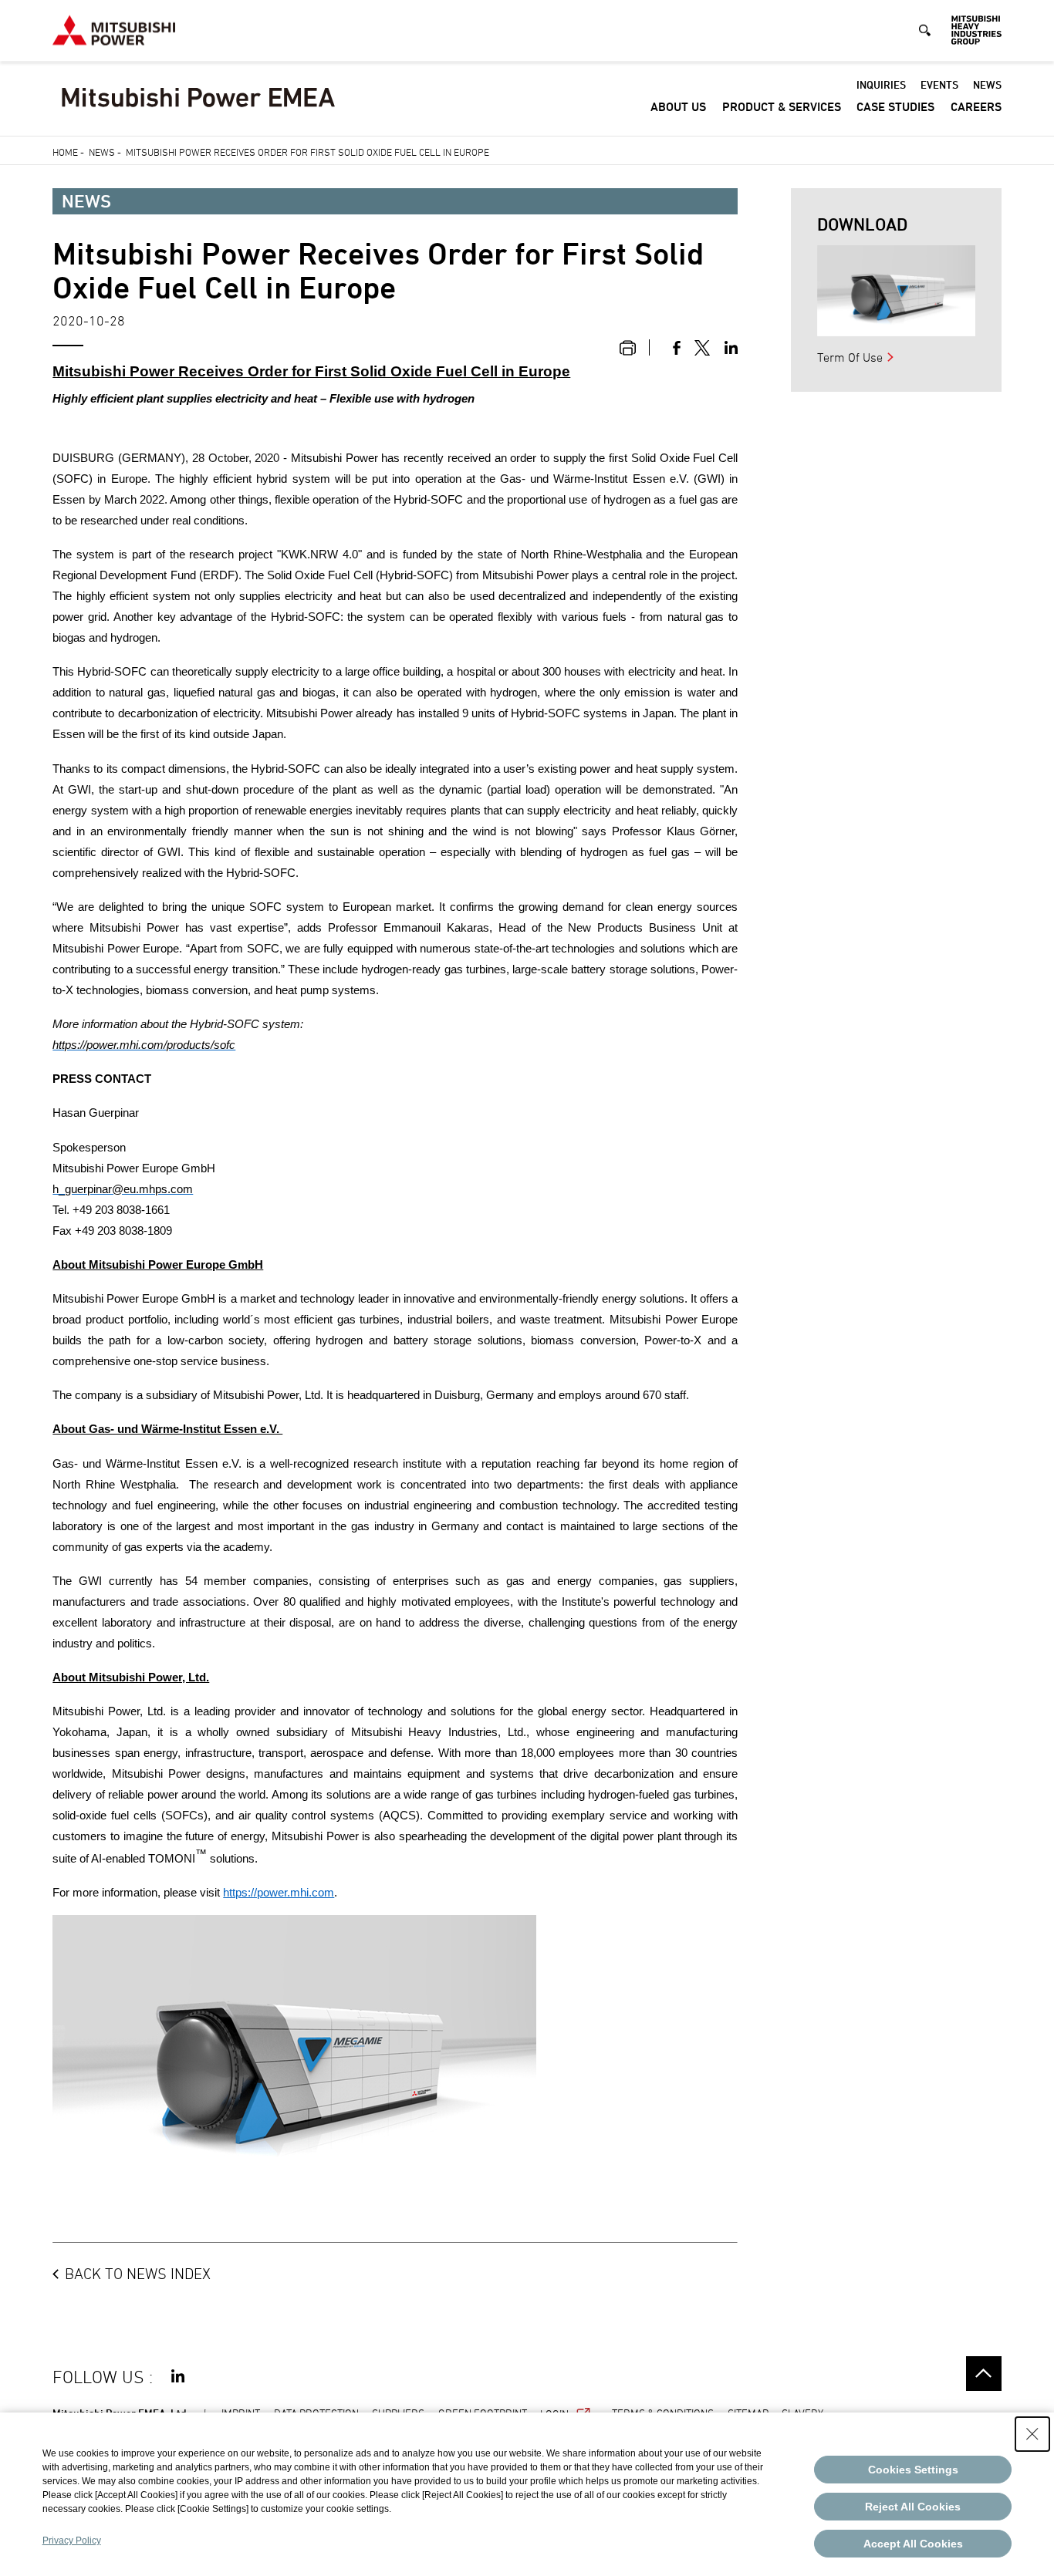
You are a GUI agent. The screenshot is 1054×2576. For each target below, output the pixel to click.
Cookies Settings (913, 2470)
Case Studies (895, 107)
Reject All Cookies (913, 2507)
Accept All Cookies (913, 2544)
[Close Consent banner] (1032, 2434)
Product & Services (782, 107)
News (987, 84)
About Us (678, 107)
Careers (976, 107)
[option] (896, 291)
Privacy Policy (72, 2541)
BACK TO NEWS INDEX (138, 2274)
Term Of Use (850, 357)
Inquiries (881, 84)
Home (65, 152)
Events (939, 84)
